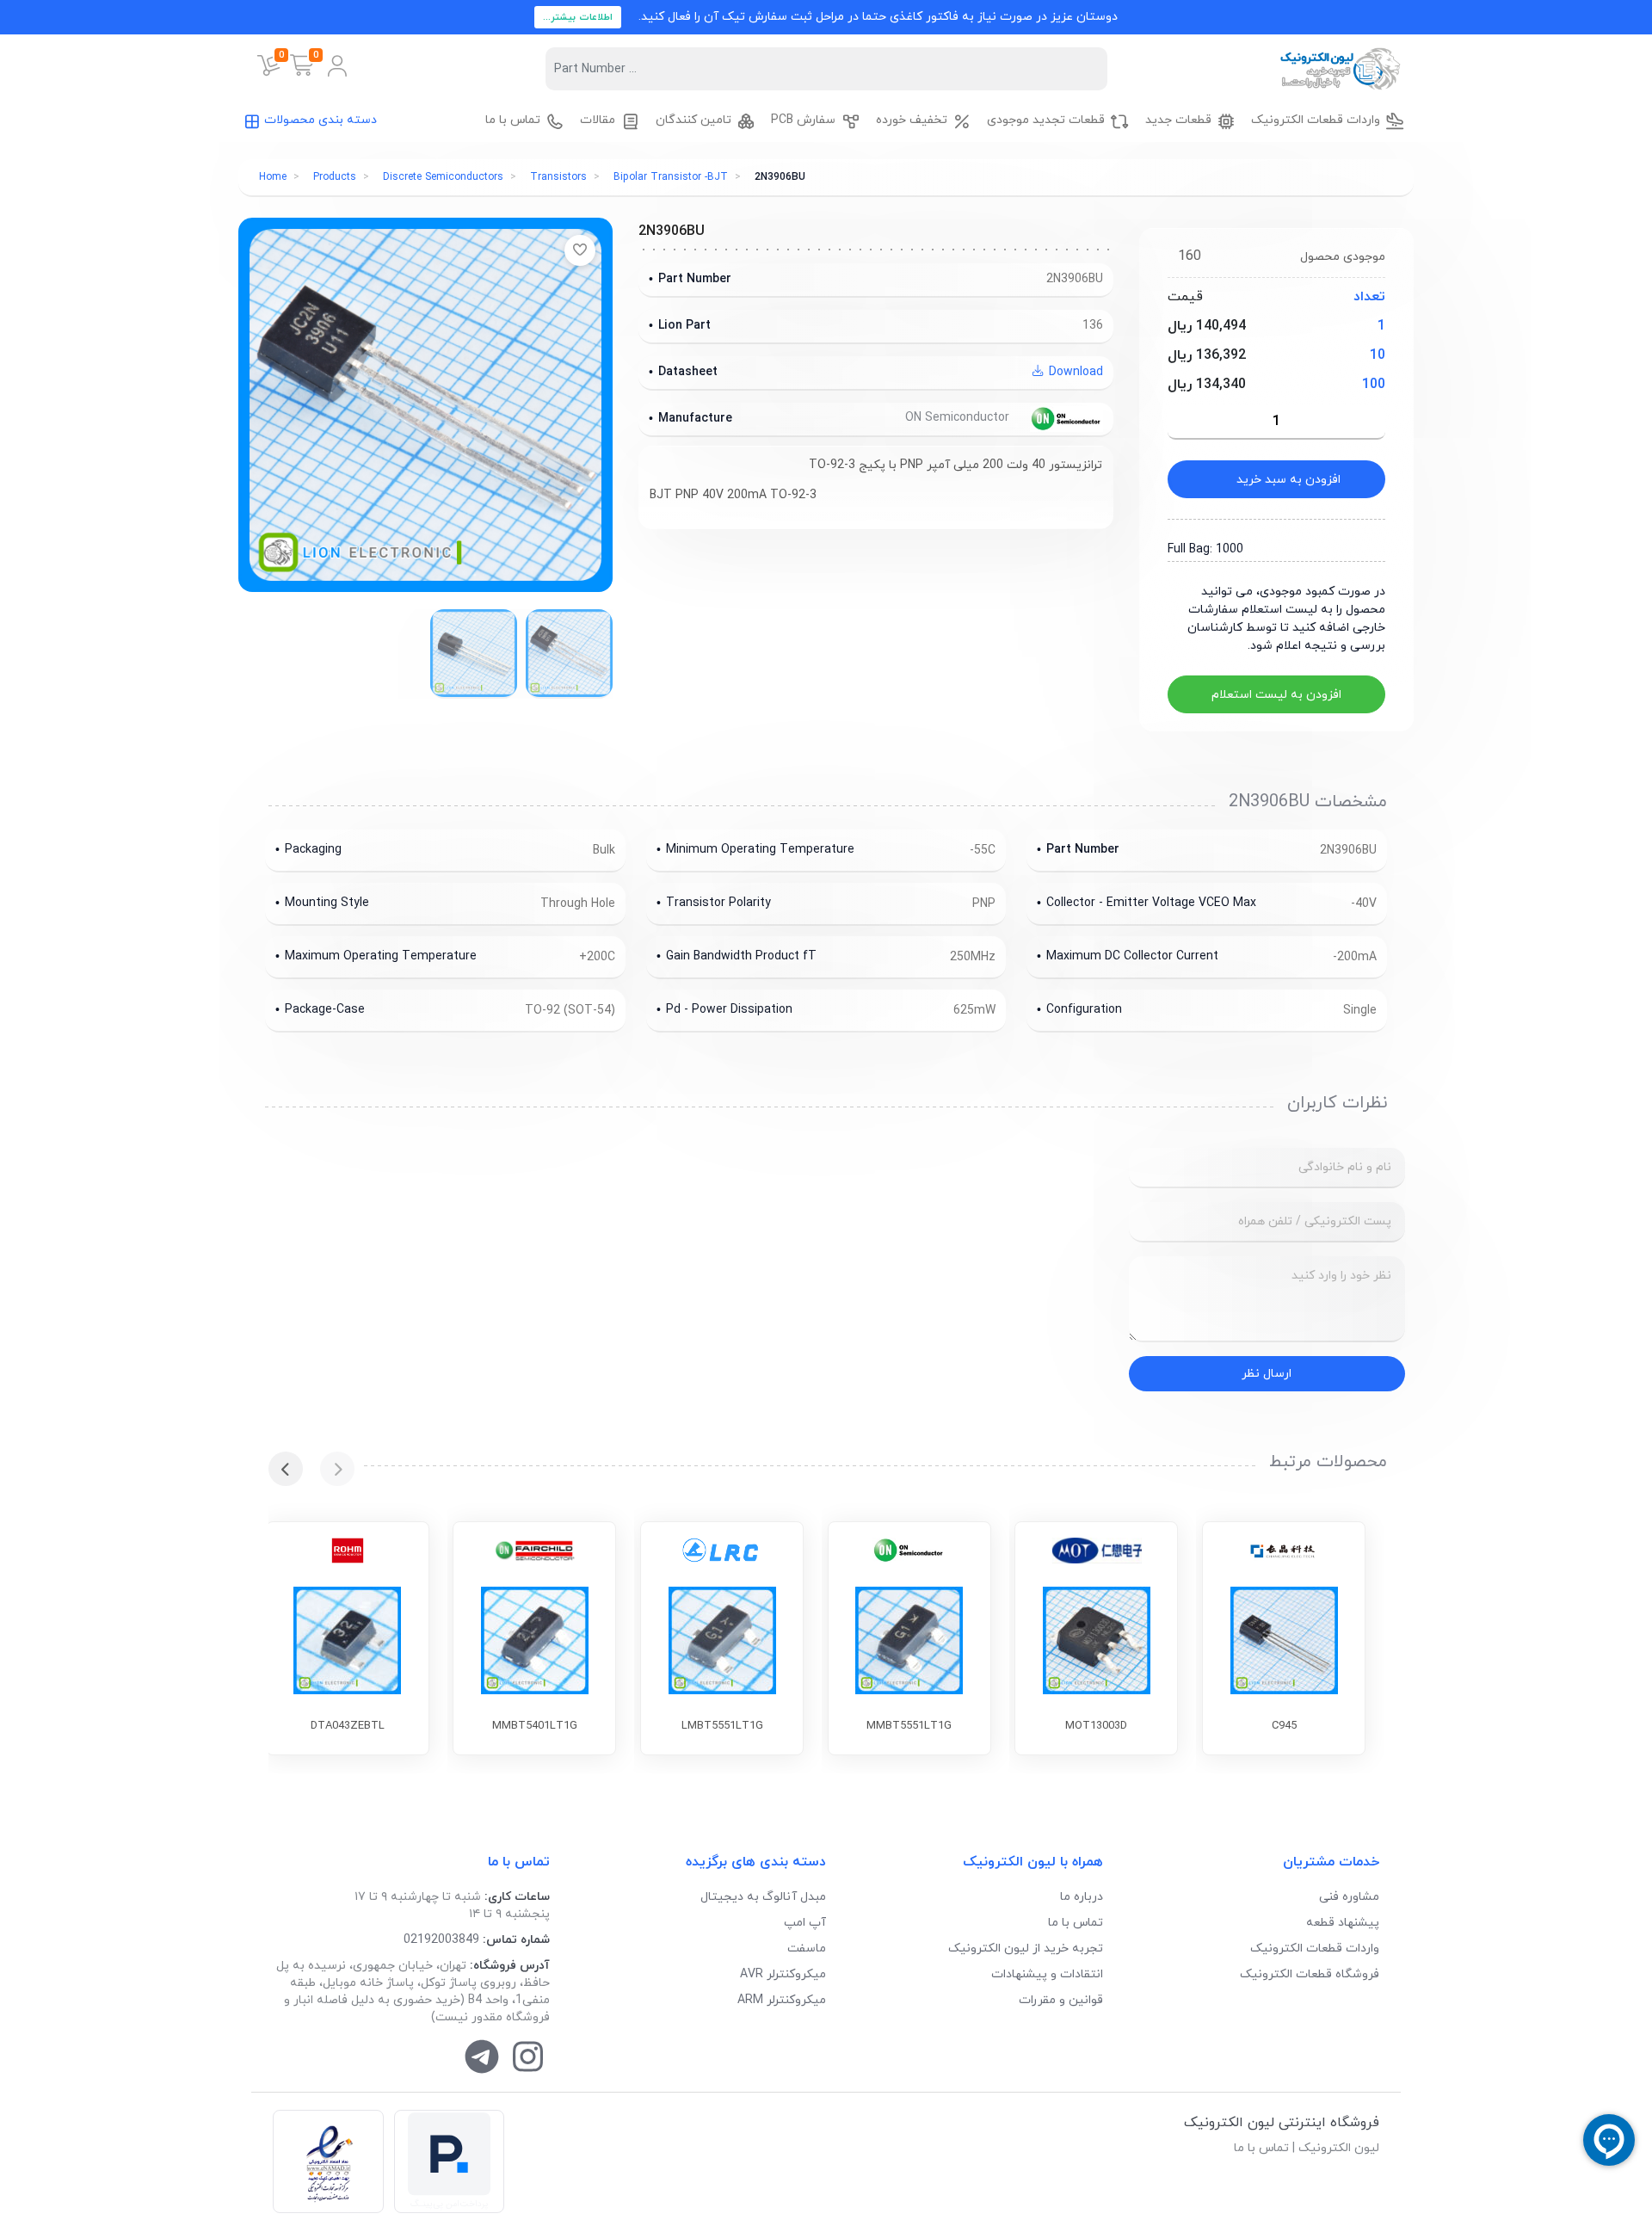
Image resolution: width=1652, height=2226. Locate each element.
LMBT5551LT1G (722, 1726)
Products (335, 177)
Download (1074, 372)
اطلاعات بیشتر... (578, 17)
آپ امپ (805, 1923)
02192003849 (441, 1940)
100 (1374, 385)
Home (273, 177)
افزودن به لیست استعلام (1276, 695)
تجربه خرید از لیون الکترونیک (1026, 1949)
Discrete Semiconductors (443, 177)
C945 (1284, 1726)
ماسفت (807, 1949)
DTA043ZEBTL (348, 1726)
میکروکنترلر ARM (782, 2000)
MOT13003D (1096, 1726)
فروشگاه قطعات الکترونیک (1310, 1974)
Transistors (558, 177)
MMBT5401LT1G (535, 1726)
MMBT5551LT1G (909, 1726)
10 (1378, 355)
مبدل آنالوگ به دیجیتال (763, 1897)
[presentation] (337, 1469)
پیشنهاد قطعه (1343, 1923)
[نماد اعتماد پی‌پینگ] (449, 2162)
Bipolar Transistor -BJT (671, 177)
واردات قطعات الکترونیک (1315, 1949)
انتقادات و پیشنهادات (1047, 1974)
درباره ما (1082, 1897)
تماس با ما (1076, 1923)
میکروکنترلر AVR (783, 1974)
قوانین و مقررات (1061, 2000)
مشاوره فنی (1349, 1897)
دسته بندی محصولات (321, 120)
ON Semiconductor (959, 418)
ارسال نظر (1267, 1374)
